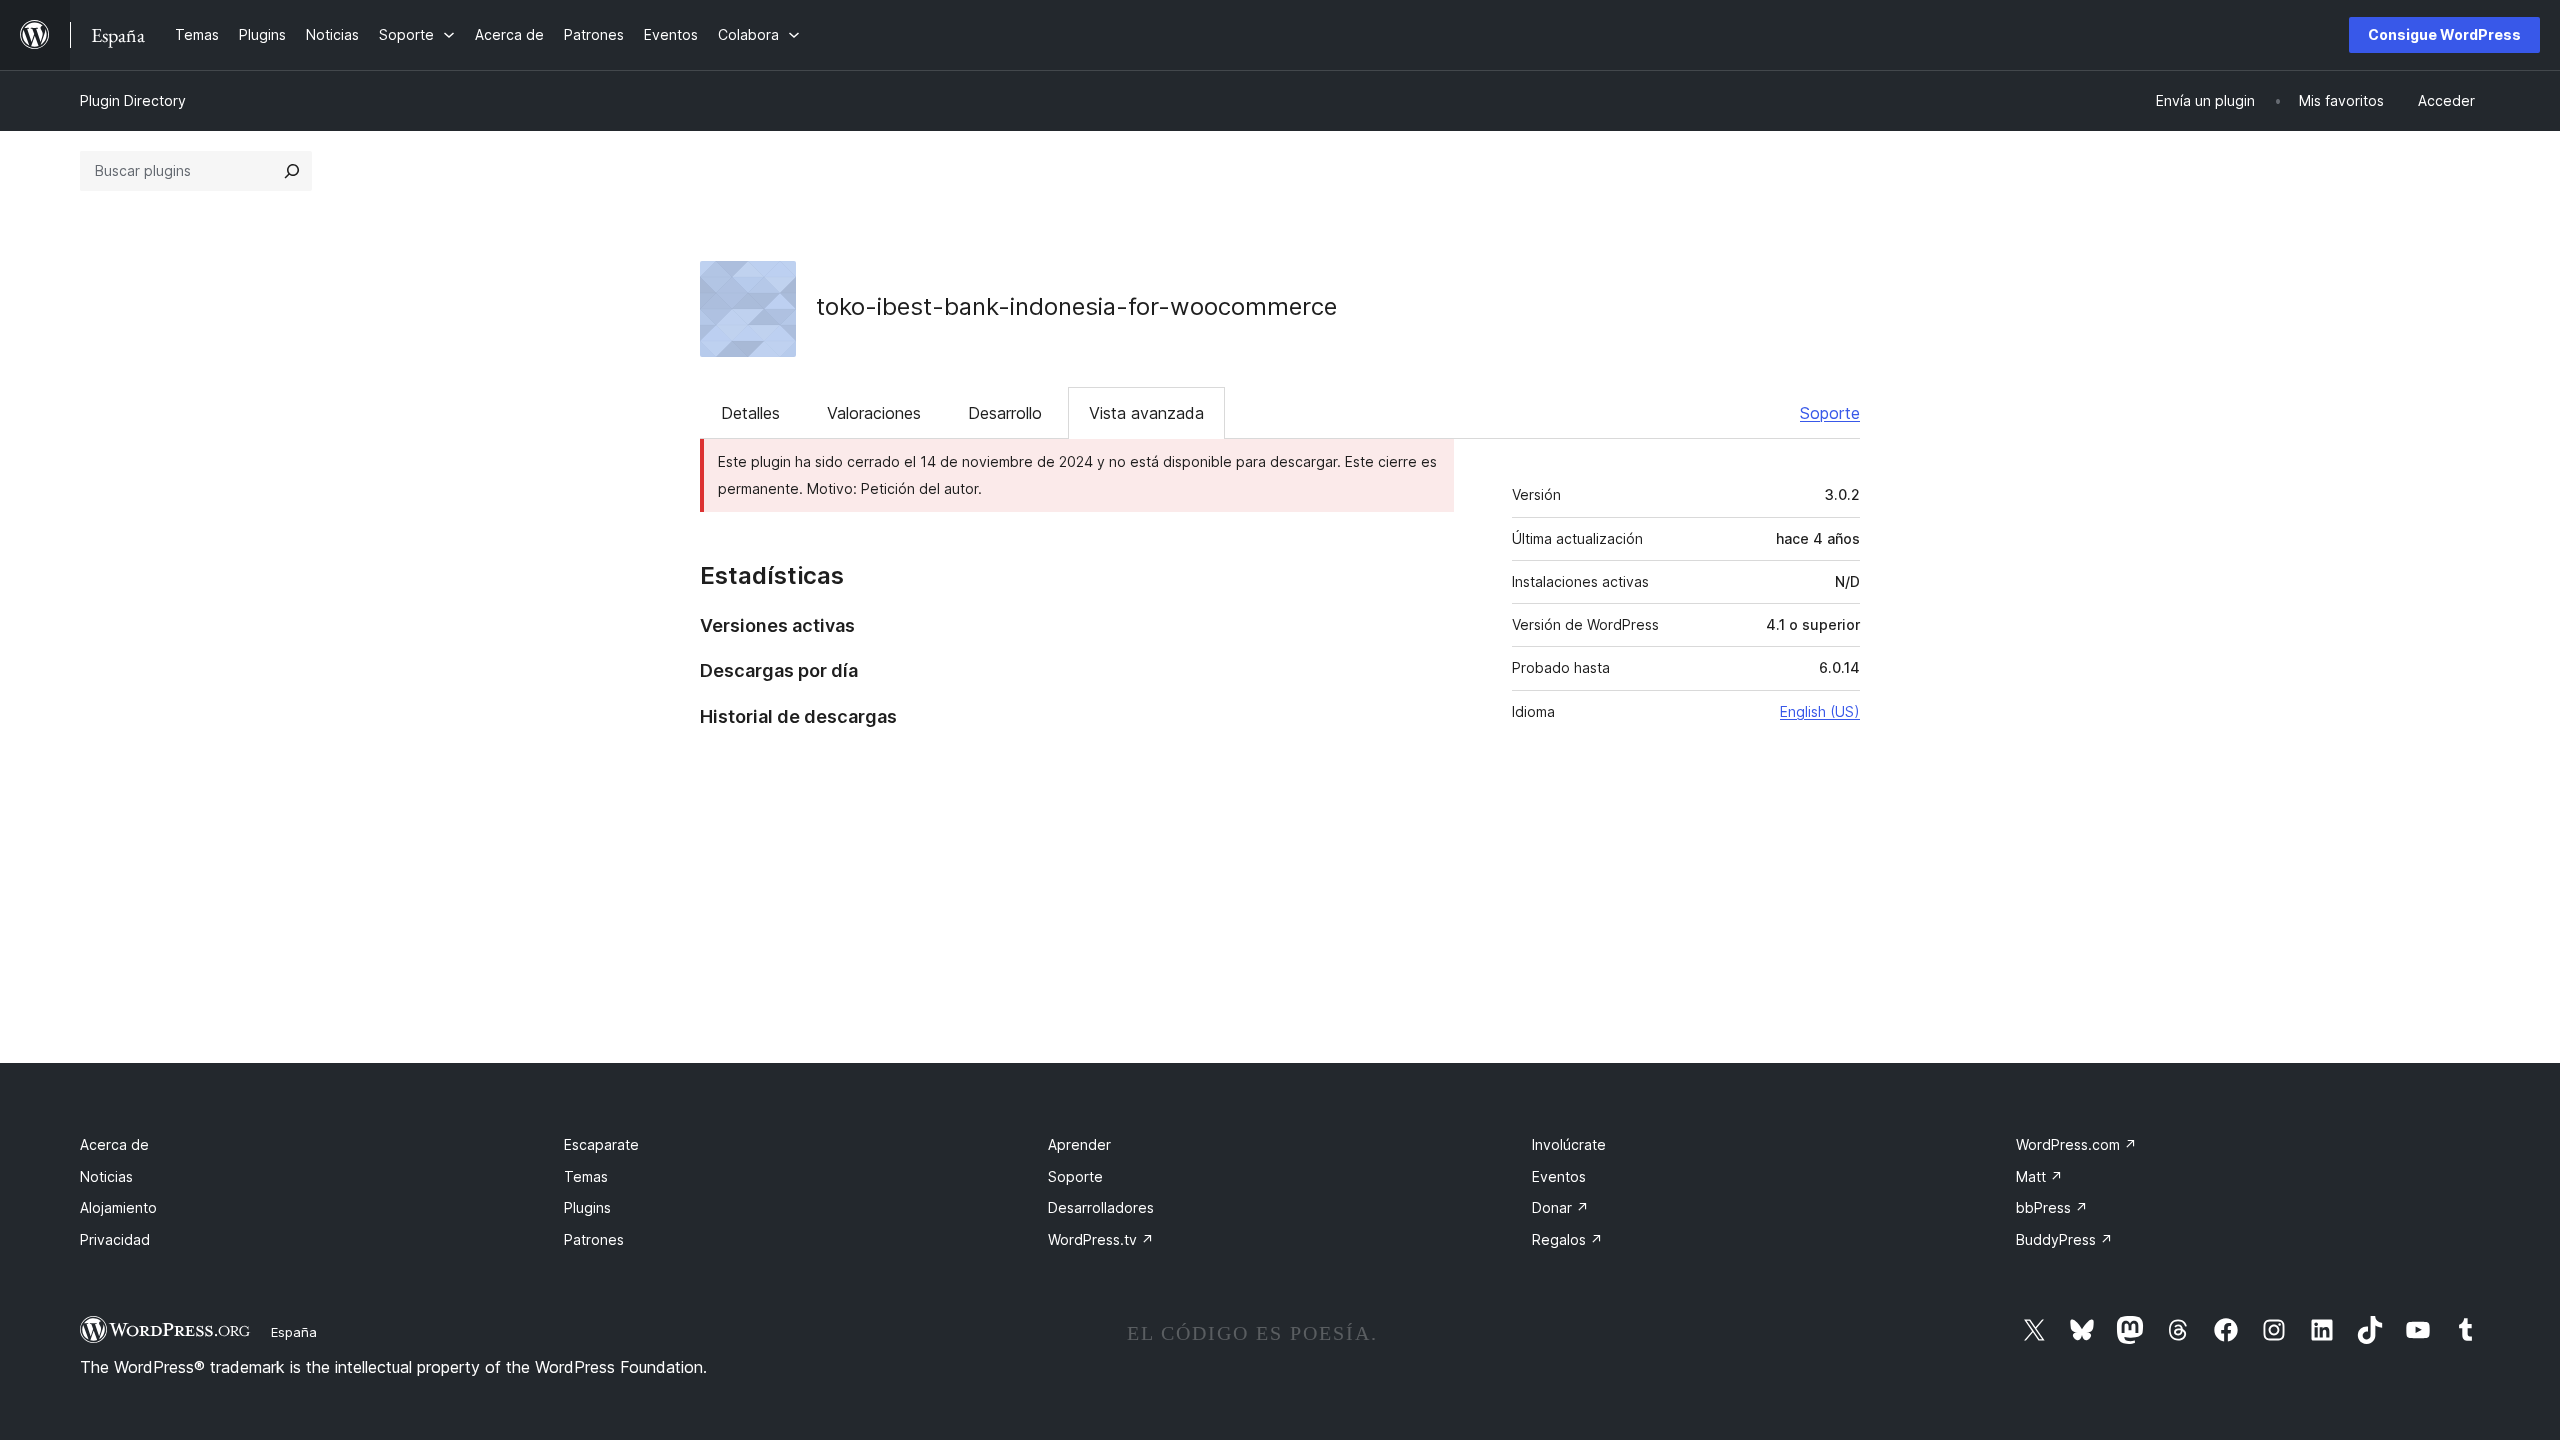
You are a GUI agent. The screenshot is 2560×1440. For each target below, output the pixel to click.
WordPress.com (2076, 1144)
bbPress (2052, 1207)
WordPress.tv (1101, 1239)
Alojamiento (118, 1207)
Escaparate (601, 1144)
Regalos (1567, 1239)
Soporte (1830, 413)
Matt (2039, 1176)
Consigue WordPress (2444, 34)
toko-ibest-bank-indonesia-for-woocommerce (1076, 306)
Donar (1560, 1207)
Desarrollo (1005, 413)
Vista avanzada (1146, 413)
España (294, 1332)
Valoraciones (874, 413)
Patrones (594, 1239)
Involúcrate (1569, 1144)
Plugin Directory (133, 100)
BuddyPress (2064, 1239)
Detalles (750, 413)
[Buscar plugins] (292, 171)
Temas (586, 1176)
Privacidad (115, 1239)
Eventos (1559, 1176)
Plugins (587, 1207)
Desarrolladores (1101, 1207)
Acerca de (114, 1144)
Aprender (1079, 1144)
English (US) (1820, 711)
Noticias (106, 1176)
